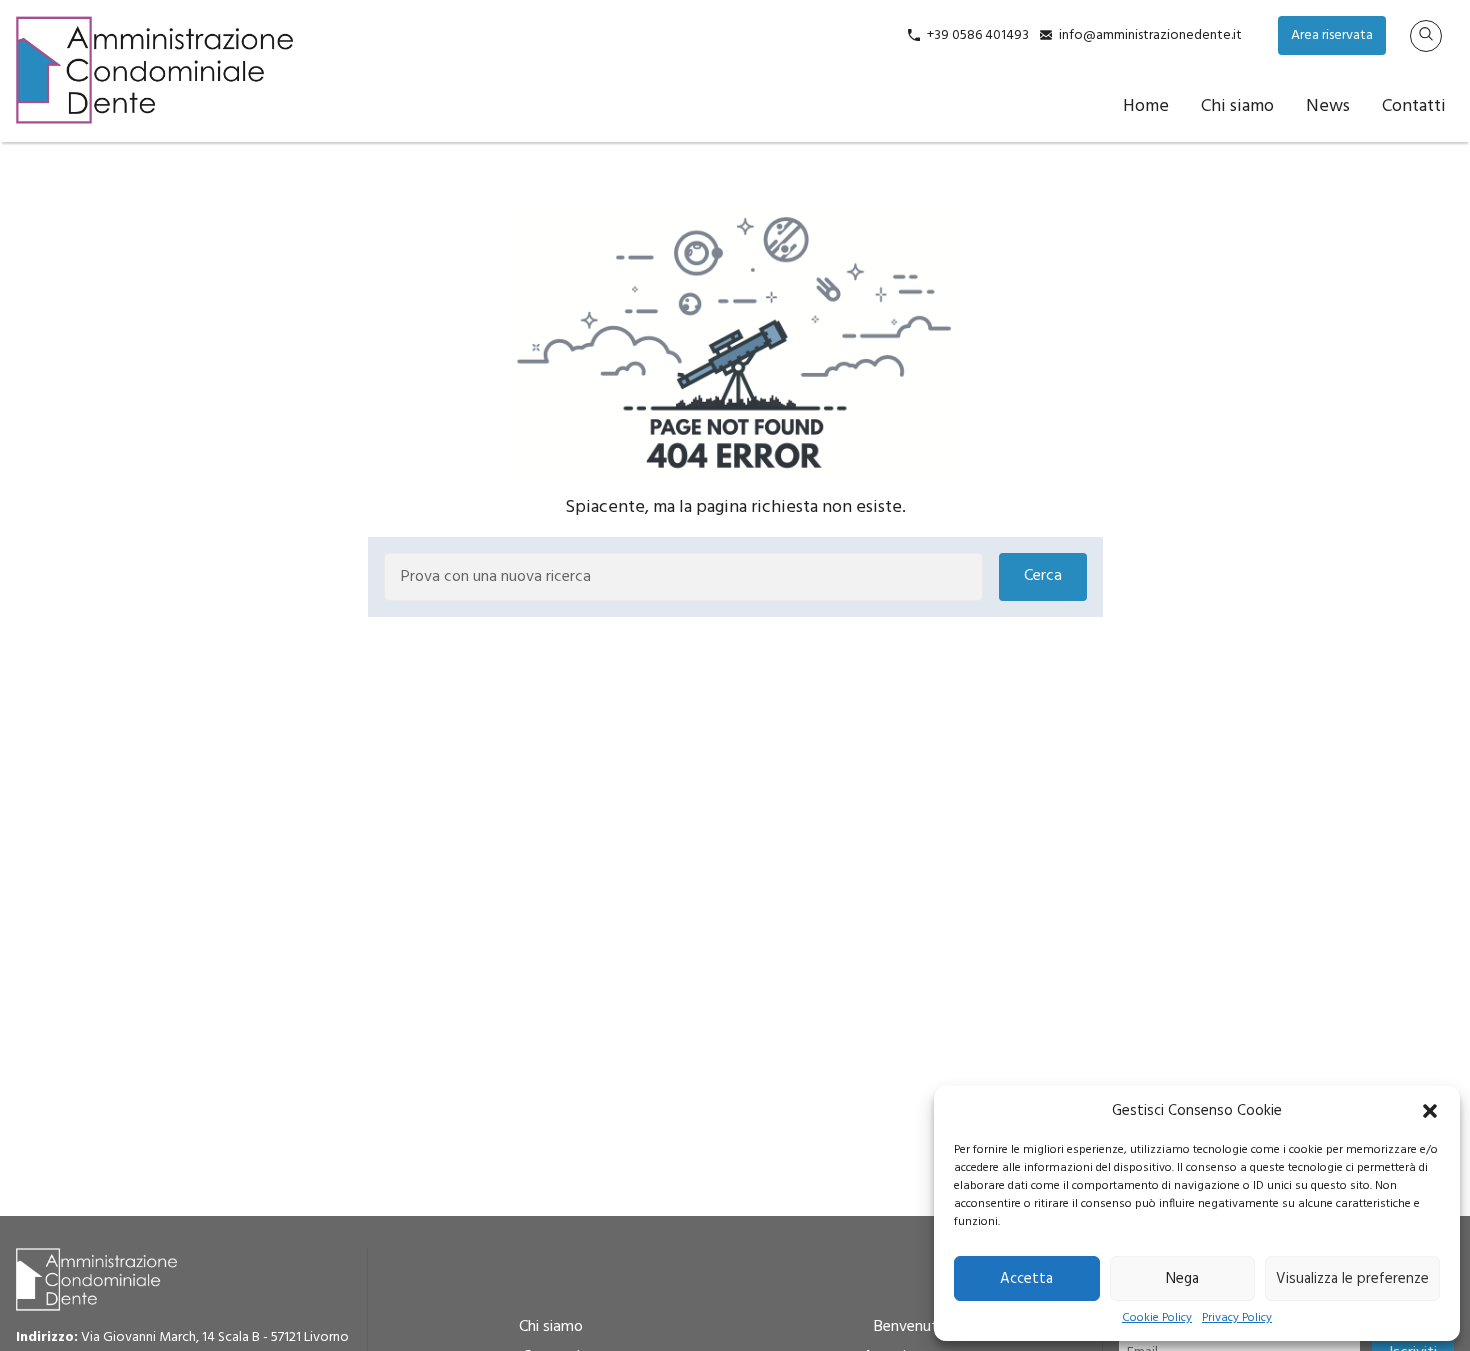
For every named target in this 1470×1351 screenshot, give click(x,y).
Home (1146, 106)
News (1328, 106)
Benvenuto (910, 1327)
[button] (1430, 1111)
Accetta (1026, 1279)
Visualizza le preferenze (1352, 1279)
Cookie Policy (1157, 1318)
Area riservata (1332, 35)
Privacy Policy (1237, 1318)
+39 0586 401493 (978, 35)
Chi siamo (1237, 106)
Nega (1182, 1279)
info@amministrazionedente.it (1150, 35)
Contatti (1414, 106)
